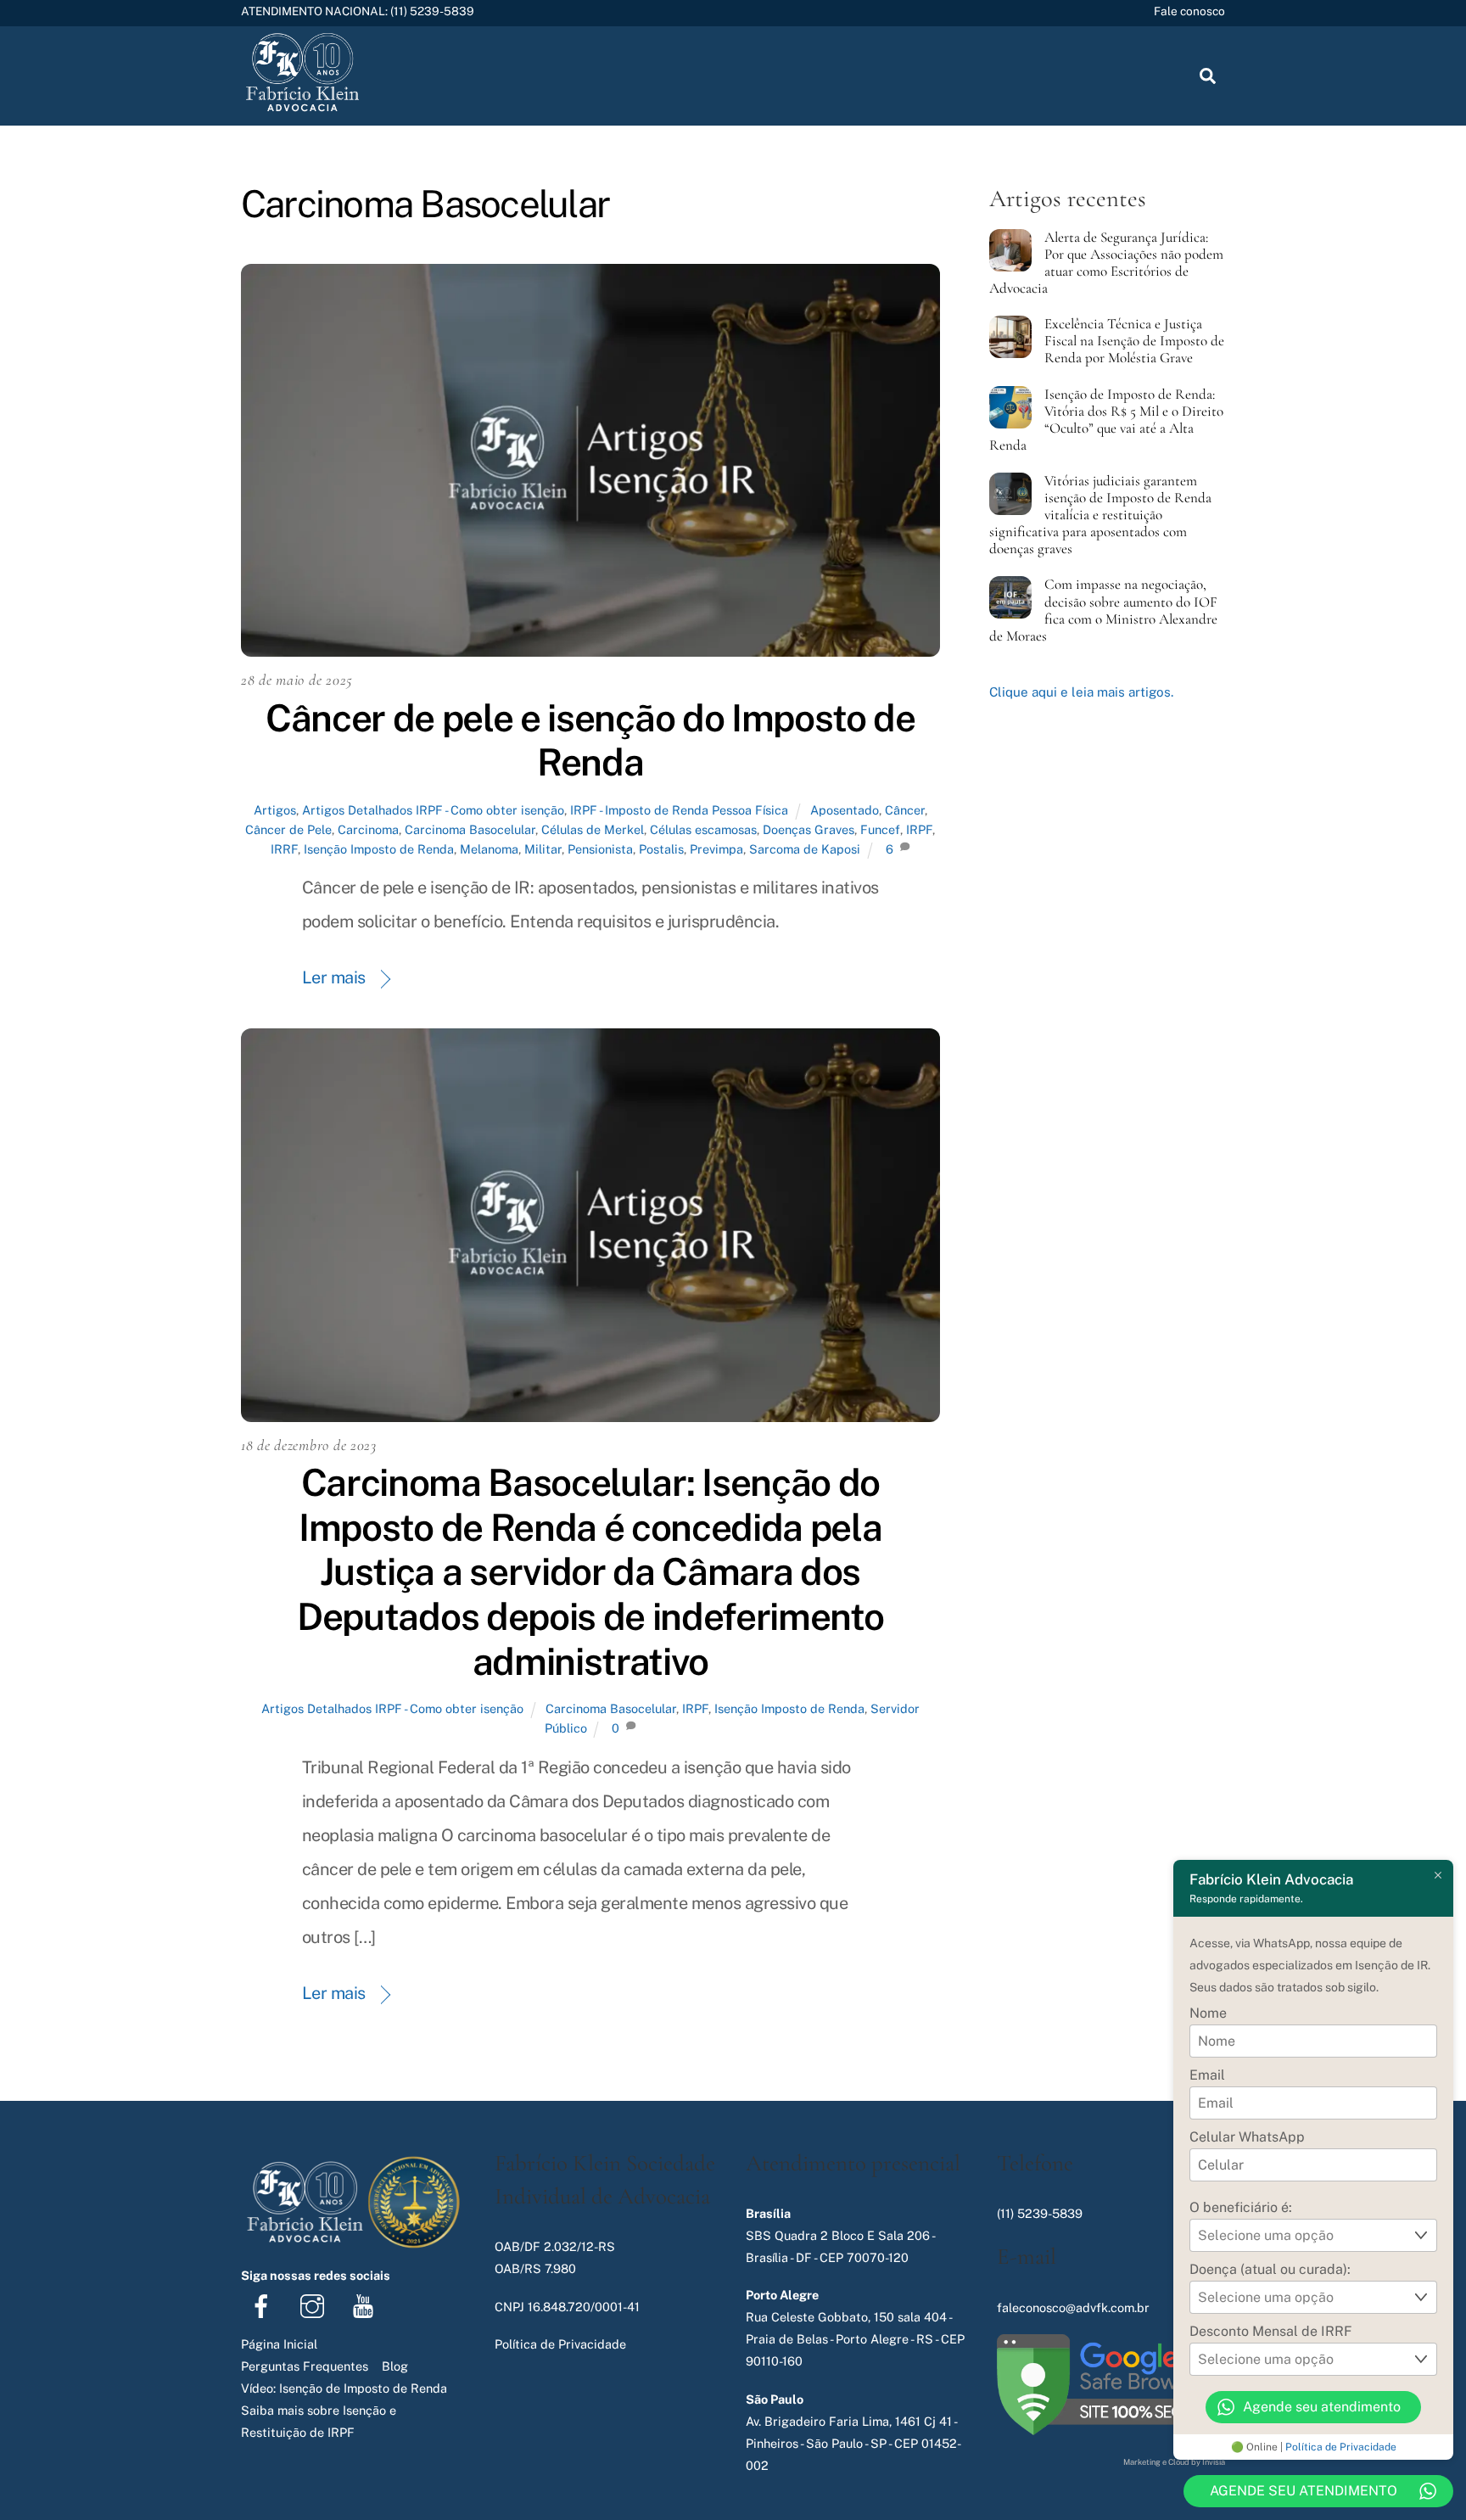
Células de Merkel (593, 829)
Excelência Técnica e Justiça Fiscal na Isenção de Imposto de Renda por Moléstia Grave (1134, 341)
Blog (395, 2366)
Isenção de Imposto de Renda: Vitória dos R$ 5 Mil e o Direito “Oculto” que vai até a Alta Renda (1106, 420)
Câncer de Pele (288, 829)
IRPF (919, 829)
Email (1207, 2075)
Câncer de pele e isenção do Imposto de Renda (590, 740)
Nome (1208, 2013)
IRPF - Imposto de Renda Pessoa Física (679, 810)
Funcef (880, 829)
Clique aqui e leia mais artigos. (1081, 692)
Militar (543, 849)
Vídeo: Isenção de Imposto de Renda (344, 2388)
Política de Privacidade (1341, 2447)
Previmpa (716, 849)
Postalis (661, 849)
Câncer (905, 810)
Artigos (275, 810)
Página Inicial (279, 2344)
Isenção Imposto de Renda (379, 849)
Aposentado (845, 810)
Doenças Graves (809, 829)
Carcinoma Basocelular (470, 829)
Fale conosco (1189, 11)
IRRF (284, 849)
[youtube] (366, 2305)
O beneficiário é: (1241, 2207)
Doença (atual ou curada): (1270, 2269)
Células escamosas (703, 829)
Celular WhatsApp (1247, 2137)
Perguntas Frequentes (305, 2366)
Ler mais (334, 977)
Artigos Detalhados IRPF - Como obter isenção (433, 810)
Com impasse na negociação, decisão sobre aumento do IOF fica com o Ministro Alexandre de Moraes (1103, 610)
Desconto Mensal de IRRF (1271, 2331)
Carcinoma (368, 829)
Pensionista (600, 849)
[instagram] (315, 2305)
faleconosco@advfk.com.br (1073, 2307)
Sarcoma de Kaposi (805, 849)
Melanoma (489, 849)
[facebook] (264, 2305)
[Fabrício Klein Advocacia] (302, 109)
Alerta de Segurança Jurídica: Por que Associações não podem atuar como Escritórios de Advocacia (1106, 263)
